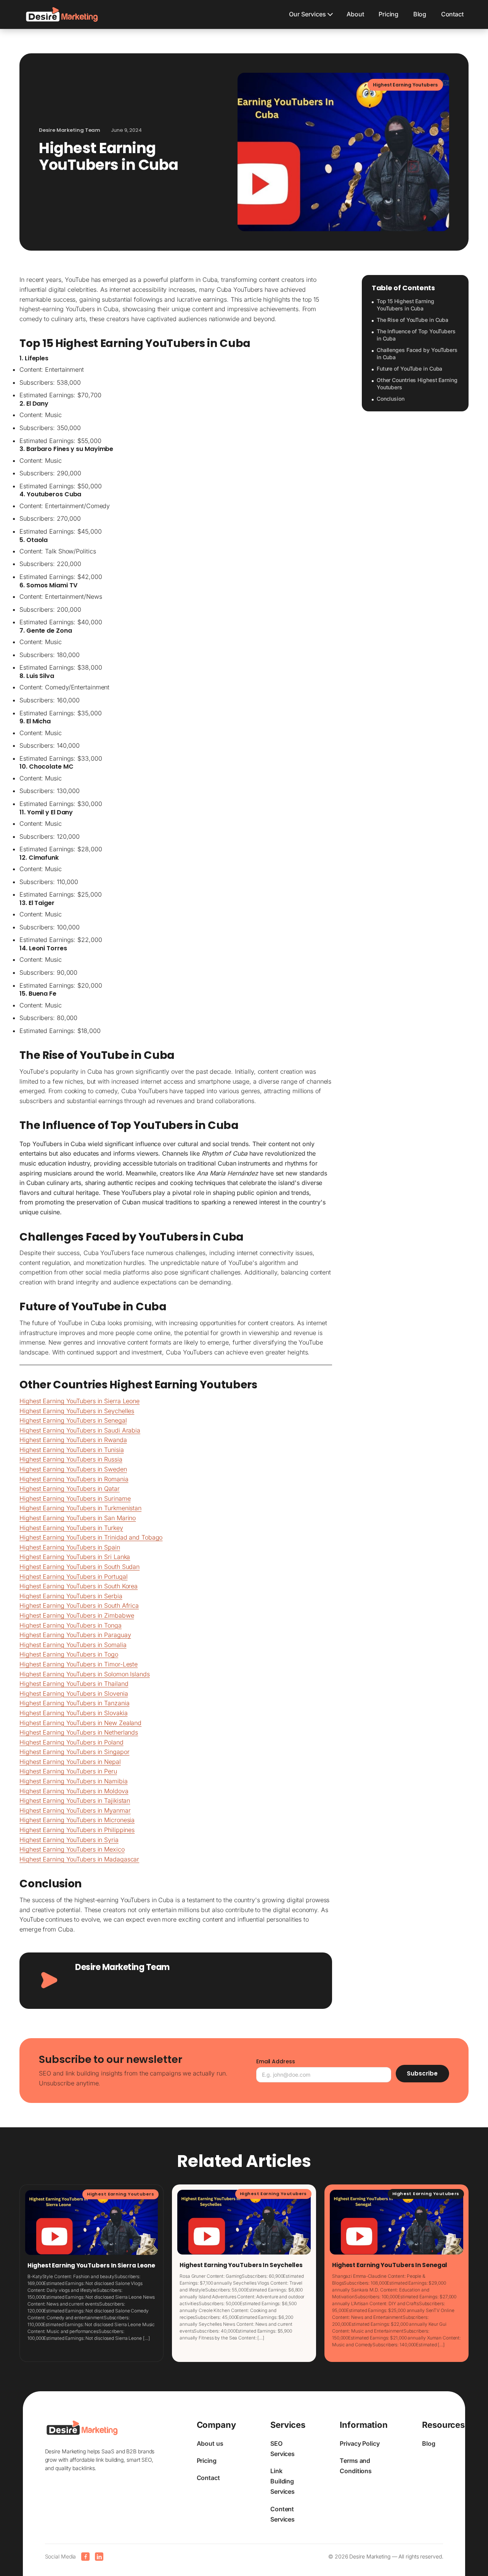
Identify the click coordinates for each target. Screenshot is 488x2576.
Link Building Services (283, 2481)
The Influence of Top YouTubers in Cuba (416, 335)
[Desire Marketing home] (62, 14)
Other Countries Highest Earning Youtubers (417, 384)
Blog (420, 14)
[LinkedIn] (99, 2557)
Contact (452, 14)
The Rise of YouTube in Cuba (413, 320)
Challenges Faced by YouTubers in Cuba (417, 354)
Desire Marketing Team (122, 1967)
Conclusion (391, 399)
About (355, 14)
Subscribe (422, 2073)
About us (210, 2443)
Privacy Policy (360, 2443)
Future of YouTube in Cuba (410, 369)
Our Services (307, 14)
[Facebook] (85, 2557)
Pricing (388, 14)
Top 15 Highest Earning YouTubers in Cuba (405, 305)
